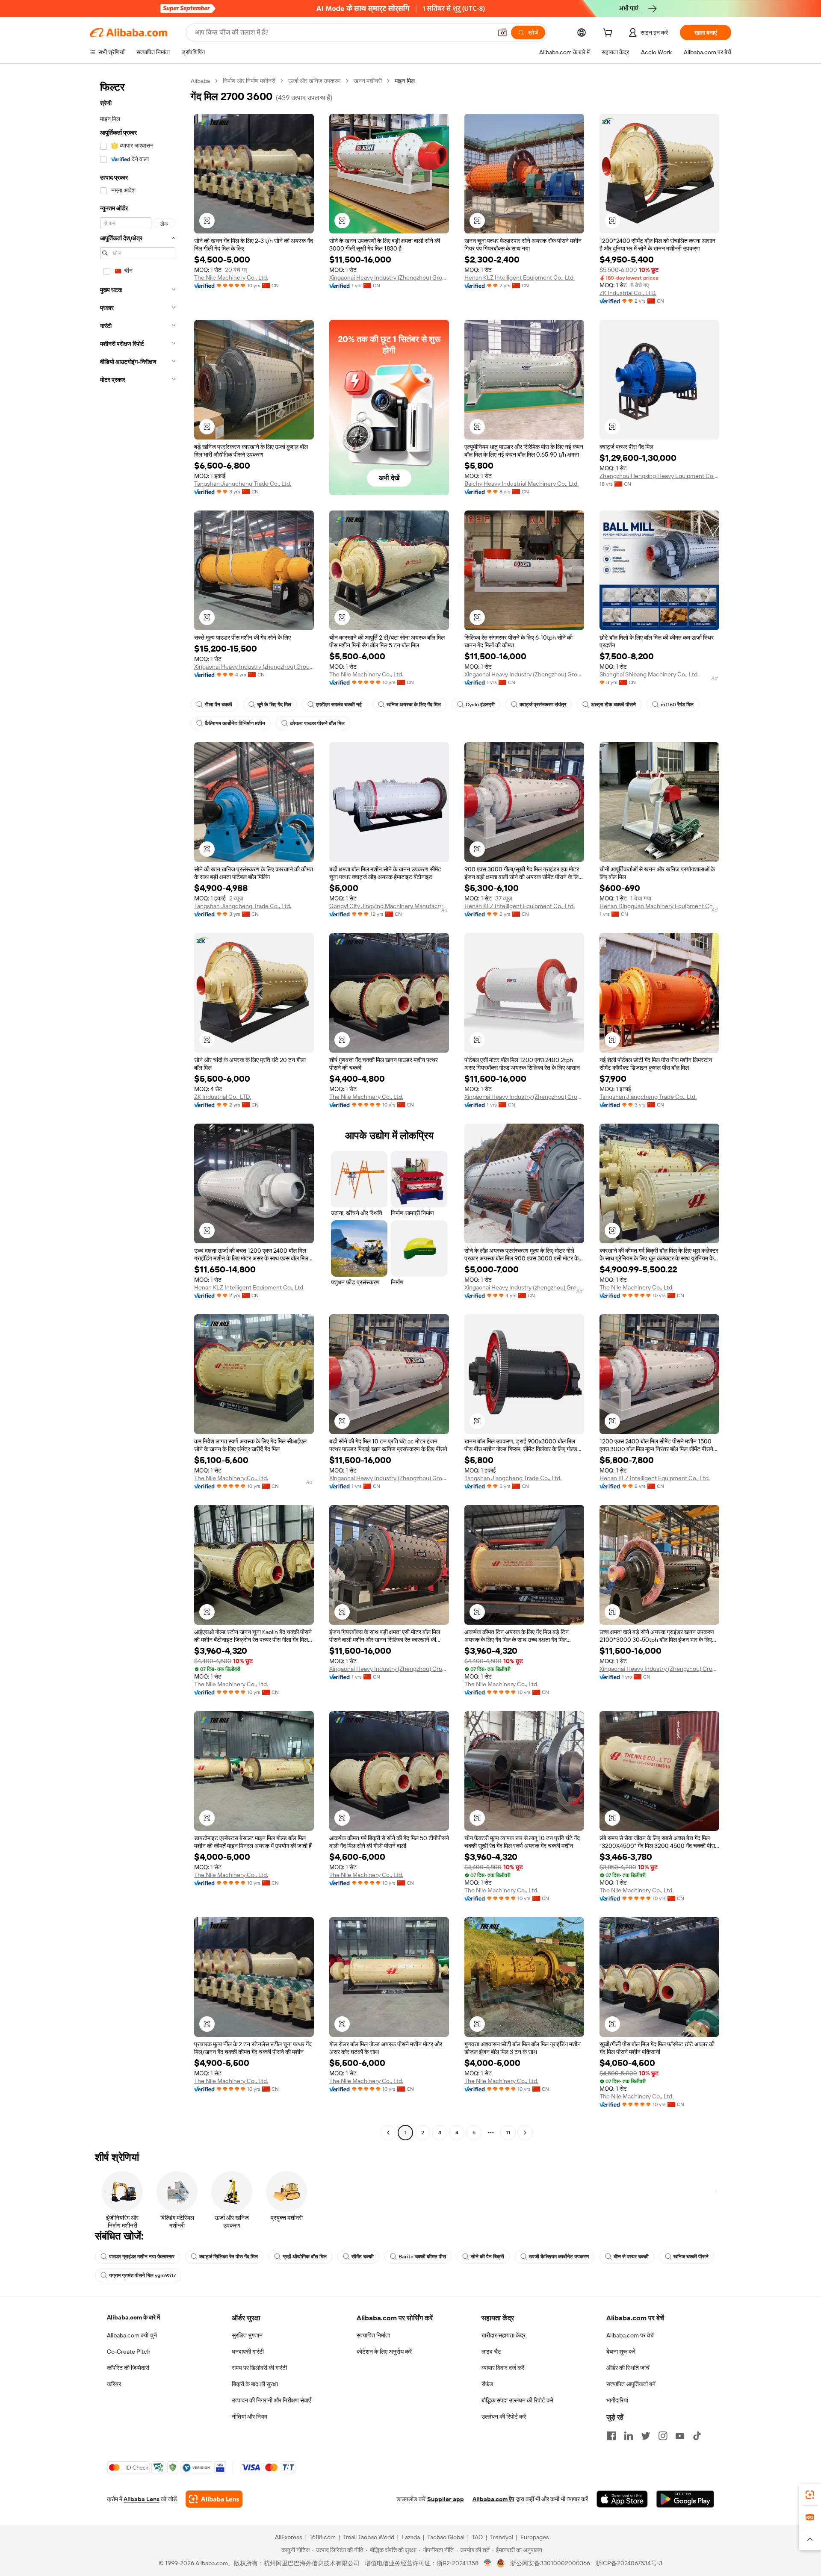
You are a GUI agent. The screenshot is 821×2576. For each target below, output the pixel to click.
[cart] (609, 34)
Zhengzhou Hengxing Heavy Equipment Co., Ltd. (659, 476)
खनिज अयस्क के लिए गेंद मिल (414, 705)
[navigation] (138, 1108)
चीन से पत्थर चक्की (631, 2257)
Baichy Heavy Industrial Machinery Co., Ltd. (521, 484)
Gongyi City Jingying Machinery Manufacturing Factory (389, 906)
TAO (477, 2537)
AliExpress (289, 2537)
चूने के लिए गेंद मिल (274, 705)
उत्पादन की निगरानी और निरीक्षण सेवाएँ (271, 2400)
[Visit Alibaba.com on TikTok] (697, 2436)
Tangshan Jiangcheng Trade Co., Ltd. (243, 484)
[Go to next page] (525, 2133)
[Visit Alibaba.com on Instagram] (663, 2436)
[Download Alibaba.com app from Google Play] (685, 2499)
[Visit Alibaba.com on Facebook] (611, 2436)
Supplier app (446, 2499)
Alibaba (200, 81)
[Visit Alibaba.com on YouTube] (680, 2436)
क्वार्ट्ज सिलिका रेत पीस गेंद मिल (229, 2257)
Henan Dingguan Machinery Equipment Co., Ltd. (659, 906)
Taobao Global (446, 2537)
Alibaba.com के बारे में (133, 2317)
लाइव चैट (491, 2352)
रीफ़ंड (487, 2384)
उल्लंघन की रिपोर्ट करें (504, 2417)
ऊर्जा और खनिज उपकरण (315, 81)
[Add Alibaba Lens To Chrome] (214, 2499)
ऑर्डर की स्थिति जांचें (628, 2368)
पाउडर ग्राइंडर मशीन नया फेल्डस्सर (142, 2257)
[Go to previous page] (388, 2133)
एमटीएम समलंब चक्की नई (339, 705)
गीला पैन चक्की (219, 705)
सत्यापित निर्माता (373, 2335)
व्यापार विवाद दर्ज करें (503, 2368)
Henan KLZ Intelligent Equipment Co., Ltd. (520, 277)
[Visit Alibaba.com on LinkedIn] (629, 2436)
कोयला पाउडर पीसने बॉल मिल (317, 723)
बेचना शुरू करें (621, 2352)
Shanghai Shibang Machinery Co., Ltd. (649, 674)
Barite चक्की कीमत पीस (422, 2257)
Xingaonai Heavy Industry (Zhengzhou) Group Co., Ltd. (389, 277)
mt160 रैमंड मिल (677, 705)
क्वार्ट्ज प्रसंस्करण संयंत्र (543, 705)
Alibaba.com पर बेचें (630, 2335)
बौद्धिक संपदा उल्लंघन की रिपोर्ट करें (517, 2400)
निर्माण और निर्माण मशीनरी (249, 81)
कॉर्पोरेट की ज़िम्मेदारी (128, 2368)
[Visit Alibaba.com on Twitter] (646, 2436)
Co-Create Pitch (129, 2352)
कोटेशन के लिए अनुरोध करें (384, 2352)
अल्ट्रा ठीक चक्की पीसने (613, 705)
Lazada (411, 2537)
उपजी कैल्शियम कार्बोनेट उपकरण (559, 2257)
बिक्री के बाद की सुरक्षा (255, 2384)
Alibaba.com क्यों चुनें (132, 2335)
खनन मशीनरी (368, 81)
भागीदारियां (617, 2400)
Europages (535, 2537)
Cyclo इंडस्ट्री (480, 705)
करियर (114, 2384)
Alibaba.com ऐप (493, 2499)
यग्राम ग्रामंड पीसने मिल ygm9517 (142, 2275)
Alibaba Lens (142, 2499)
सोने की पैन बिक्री (487, 2257)
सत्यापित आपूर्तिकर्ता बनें (631, 2384)
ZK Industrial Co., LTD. (628, 293)
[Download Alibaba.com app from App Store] (622, 2499)
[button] (502, 32)
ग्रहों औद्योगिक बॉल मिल (305, 2257)
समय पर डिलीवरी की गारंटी (259, 2368)
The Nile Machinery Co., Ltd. (231, 277)
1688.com (323, 2537)
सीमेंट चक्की (363, 2257)
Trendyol (502, 2537)
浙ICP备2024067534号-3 (629, 2563)
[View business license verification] (488, 2563)
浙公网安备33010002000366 (550, 2563)
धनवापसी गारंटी (248, 2352)
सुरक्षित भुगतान (247, 2335)
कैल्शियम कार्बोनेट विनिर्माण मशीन (235, 723)
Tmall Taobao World (369, 2537)
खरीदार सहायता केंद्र (504, 2335)
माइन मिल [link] (405, 81)
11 (508, 2133)
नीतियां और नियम (250, 2417)
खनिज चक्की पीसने (691, 2257)
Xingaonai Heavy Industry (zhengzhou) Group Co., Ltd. (254, 667)
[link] (810, 2495)
